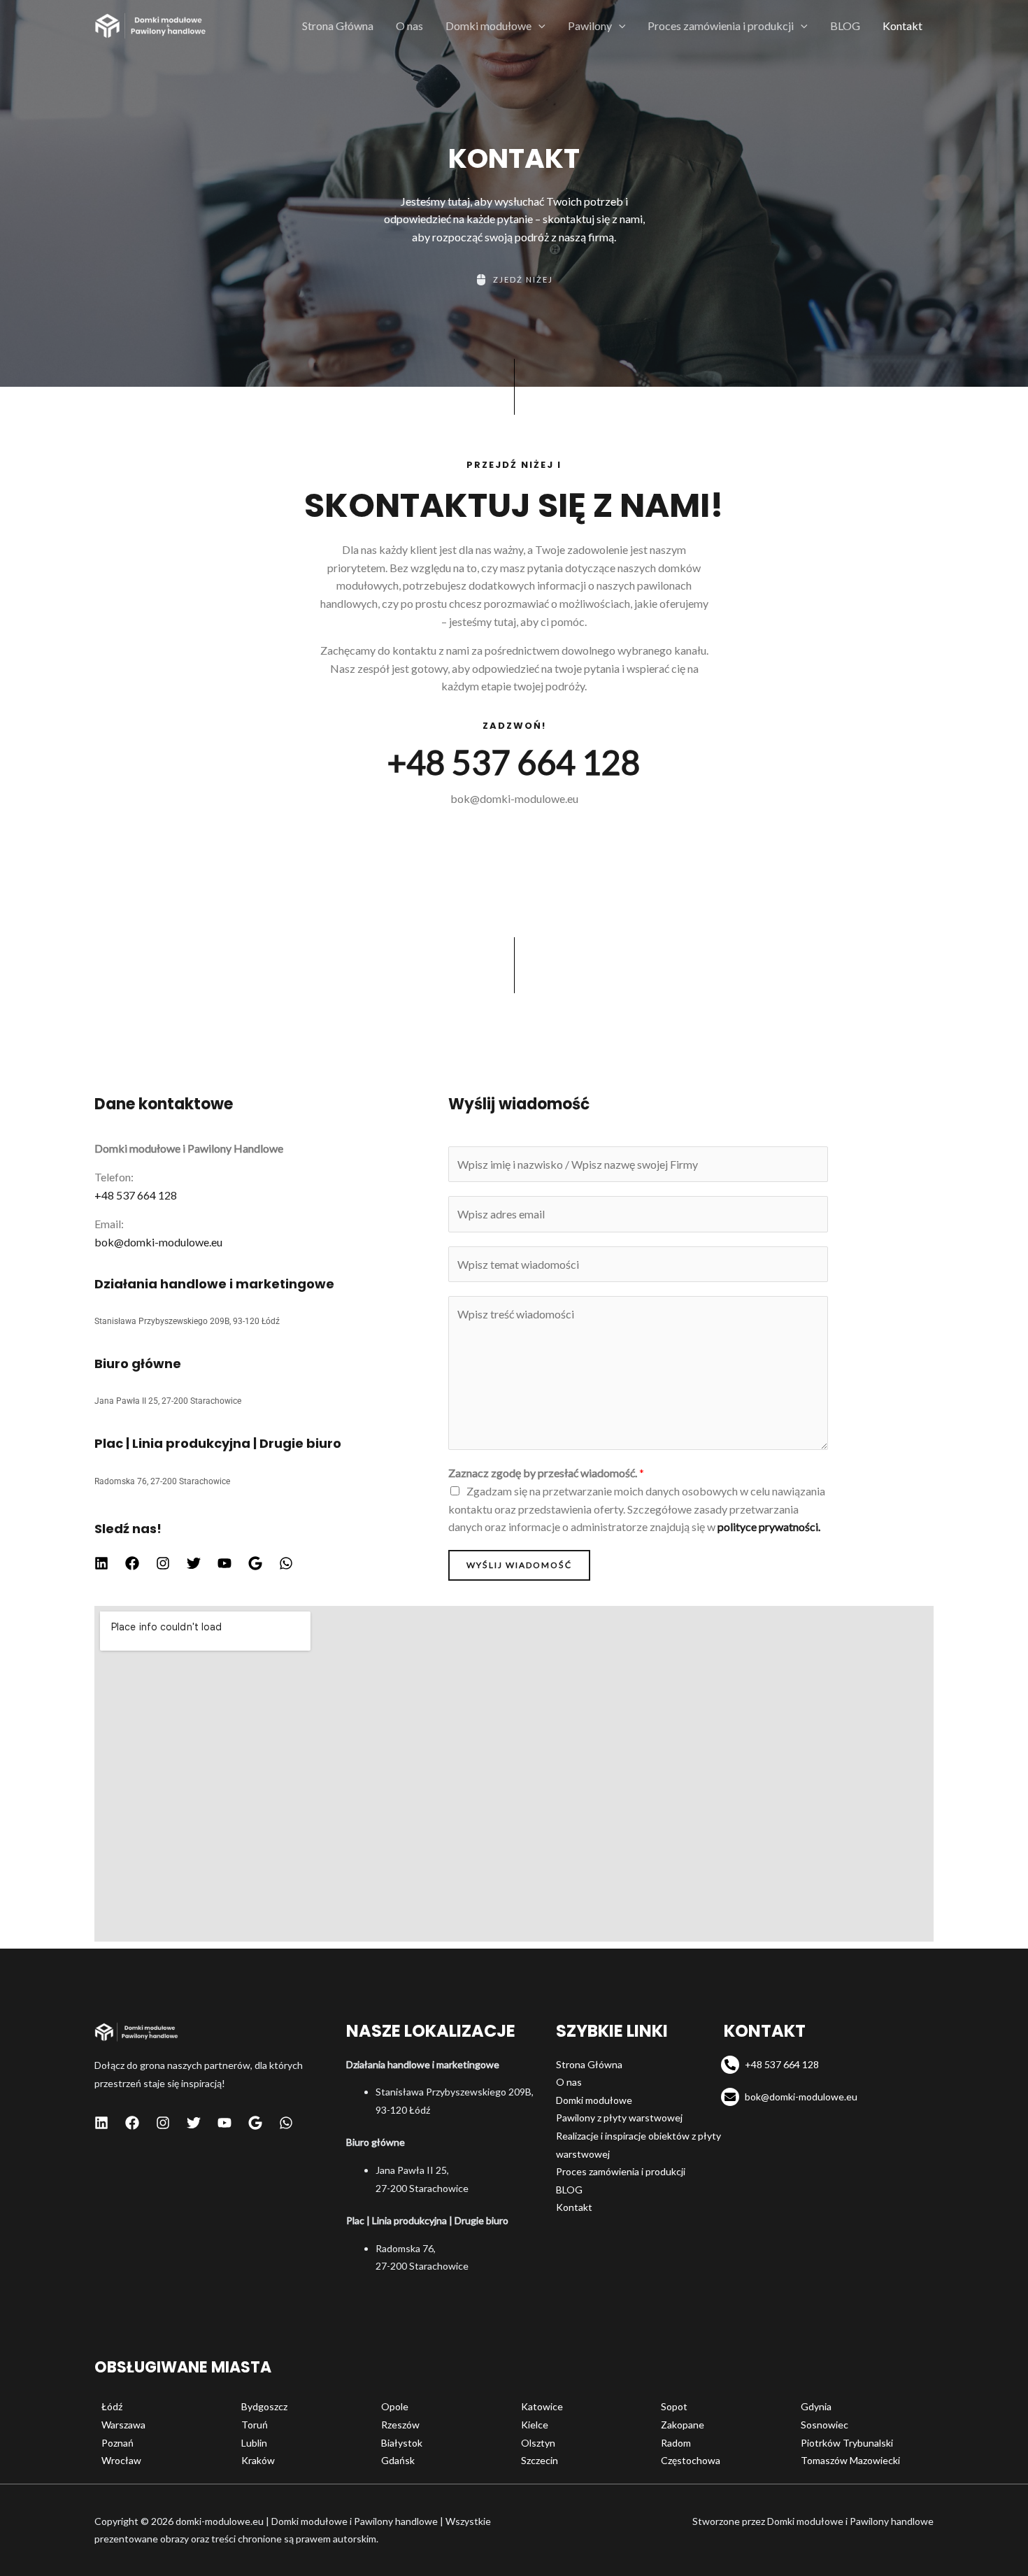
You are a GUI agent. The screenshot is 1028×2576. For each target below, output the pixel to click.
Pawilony (590, 26)
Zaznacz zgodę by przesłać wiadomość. (546, 1473)
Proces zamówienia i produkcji (721, 26)
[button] (538, 26)
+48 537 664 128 (514, 762)
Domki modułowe (488, 26)
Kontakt (902, 26)
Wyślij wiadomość (519, 1565)
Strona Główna (338, 26)
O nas (409, 26)
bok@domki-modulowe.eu (514, 798)
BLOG (845, 26)
